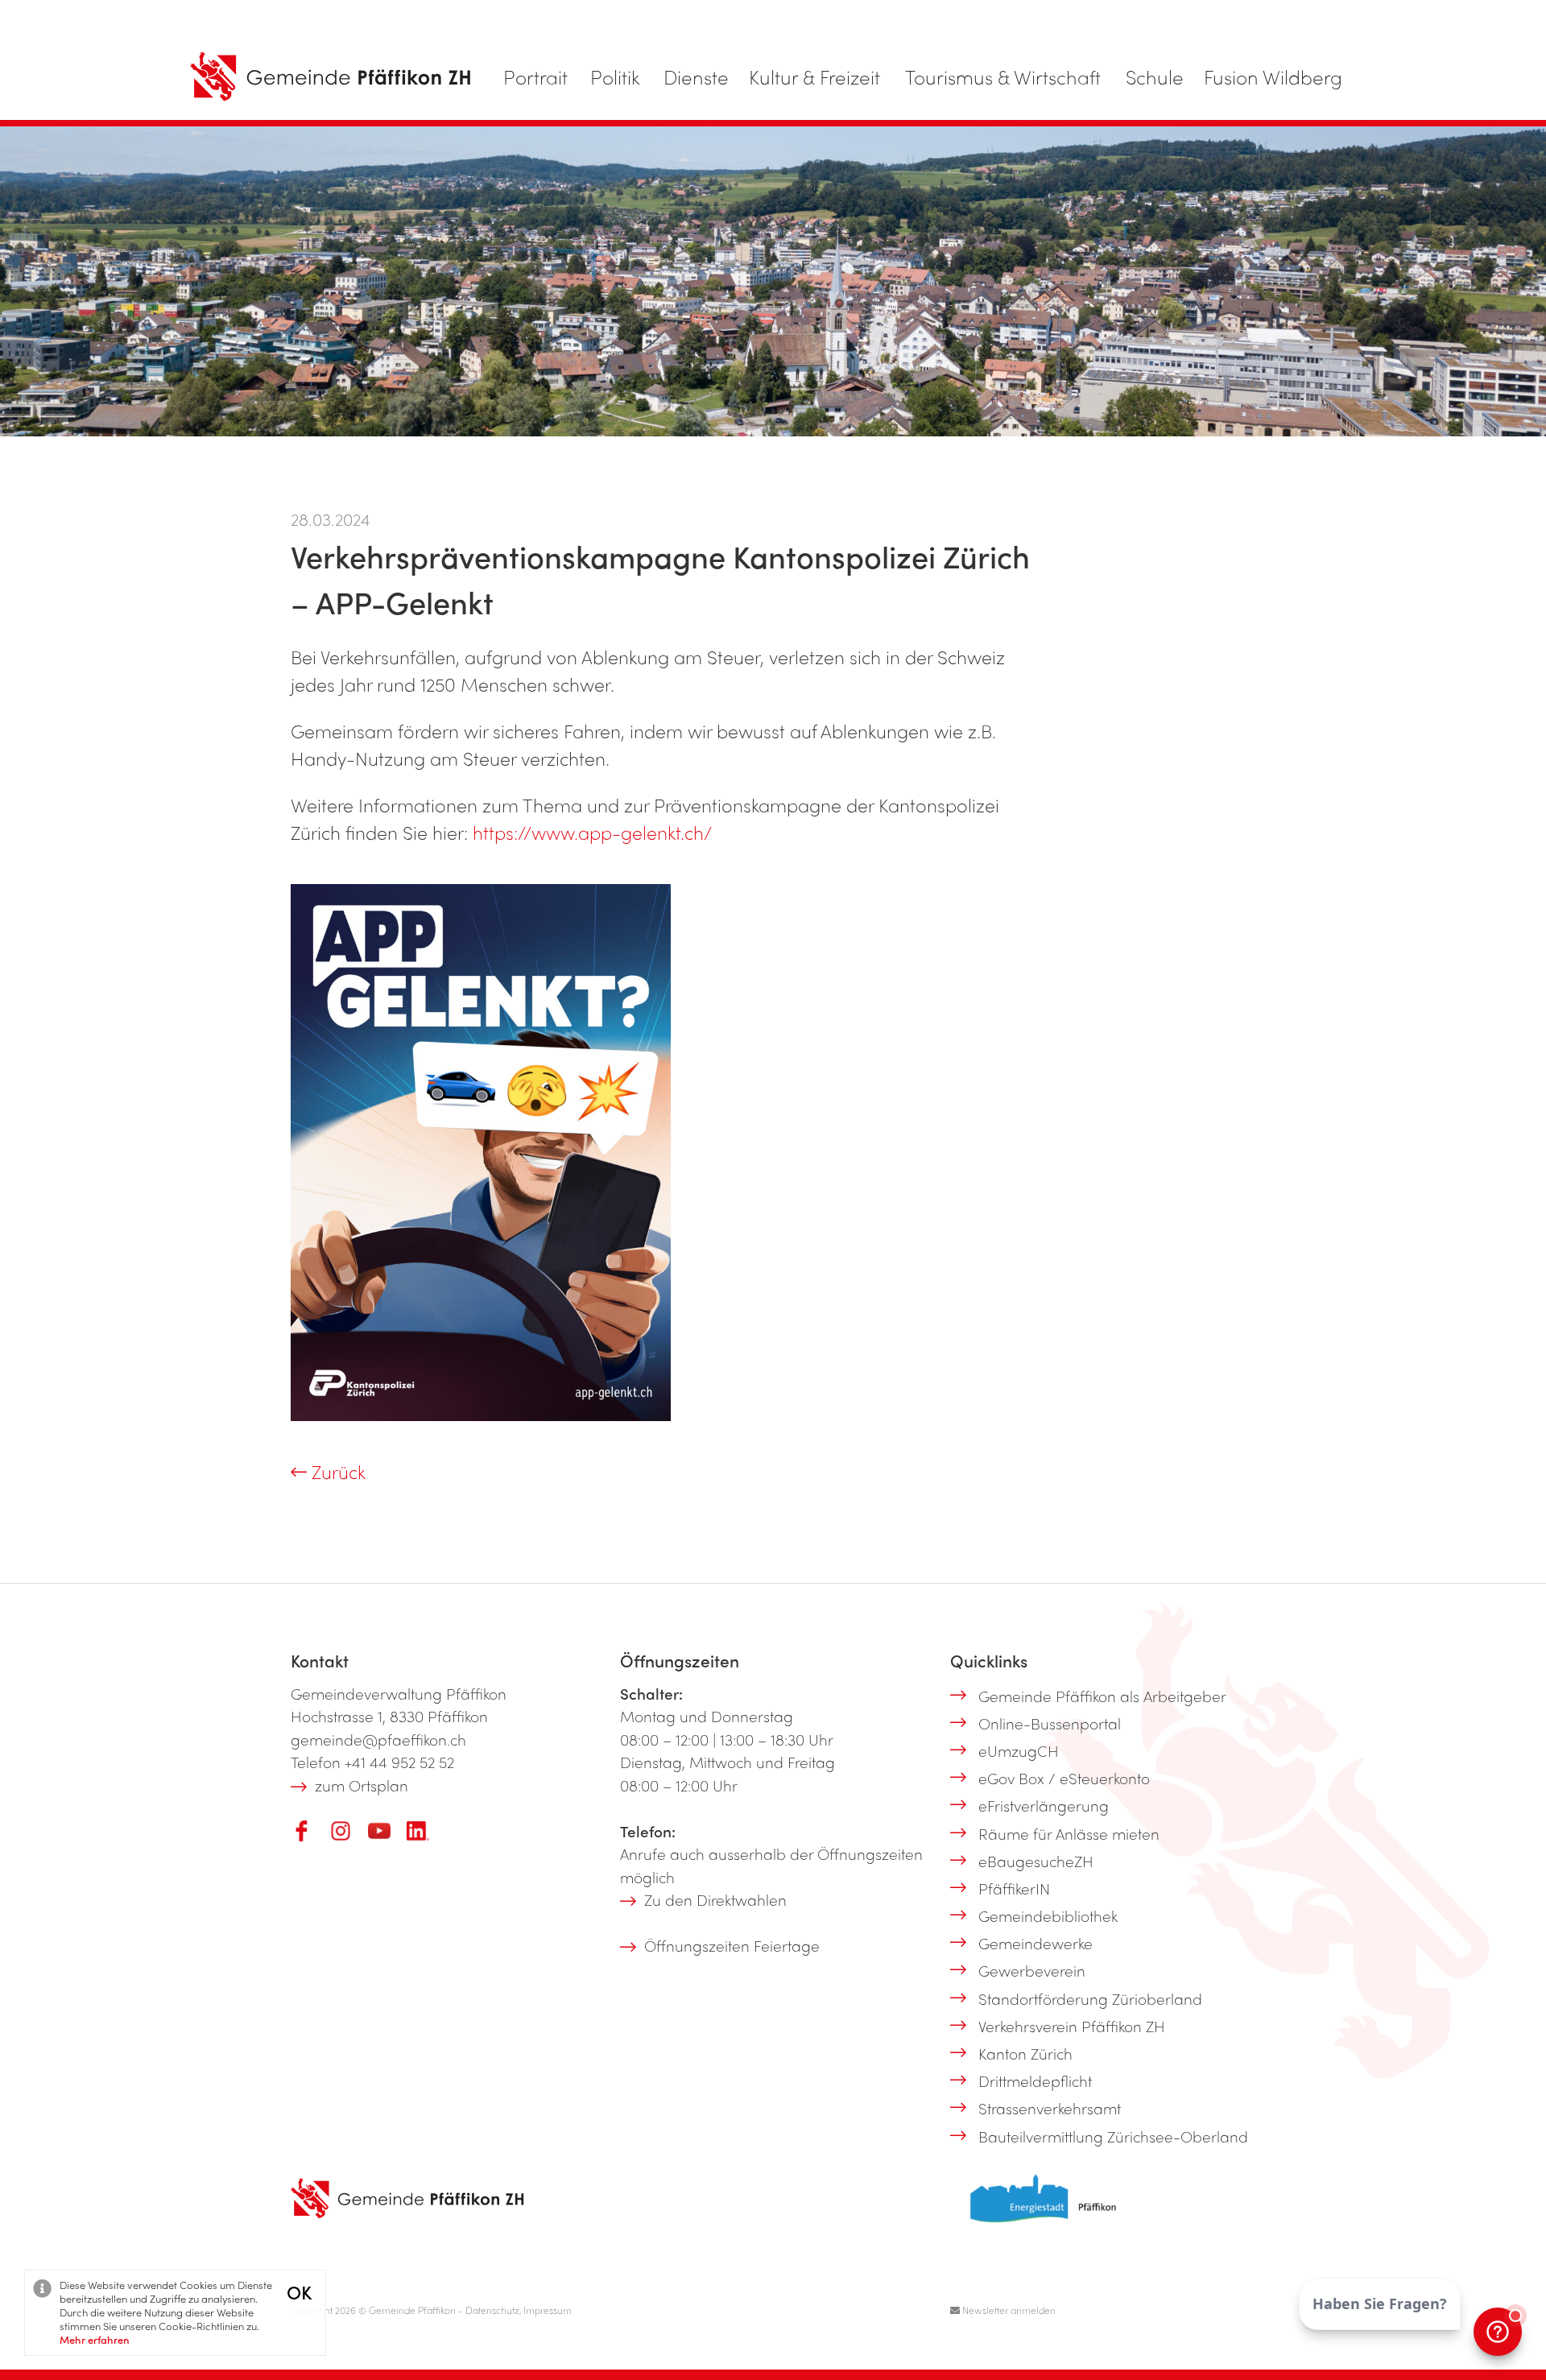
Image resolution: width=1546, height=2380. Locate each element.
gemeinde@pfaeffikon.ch (378, 1739)
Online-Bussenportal (1050, 1723)
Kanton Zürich (1025, 2053)
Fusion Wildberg (1273, 76)
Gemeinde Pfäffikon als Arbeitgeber (1102, 1696)
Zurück (336, 1471)
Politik (615, 76)
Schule (1155, 76)
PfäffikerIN (1014, 1888)
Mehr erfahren (95, 2339)
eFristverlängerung (1044, 1805)
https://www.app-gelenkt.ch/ (592, 832)
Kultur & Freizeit (814, 76)
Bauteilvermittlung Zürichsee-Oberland (1113, 2136)
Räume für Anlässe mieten (1069, 1833)
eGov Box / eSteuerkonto (1064, 1778)
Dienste (696, 76)
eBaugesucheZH (1036, 1861)
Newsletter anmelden (1008, 2310)
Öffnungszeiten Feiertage (732, 1945)
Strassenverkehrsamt (1050, 2108)
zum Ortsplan (362, 1785)
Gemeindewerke (1035, 1943)
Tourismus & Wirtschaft (1003, 76)
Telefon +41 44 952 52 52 (372, 1762)
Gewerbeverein (1032, 1970)
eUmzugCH (1019, 1750)
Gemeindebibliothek (1048, 1915)
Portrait (535, 76)
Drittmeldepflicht (1035, 2080)
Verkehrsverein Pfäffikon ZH (1072, 2026)
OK (299, 2292)
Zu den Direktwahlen (715, 1899)
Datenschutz (492, 2310)
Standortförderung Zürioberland (1090, 1998)
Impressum (548, 2310)
